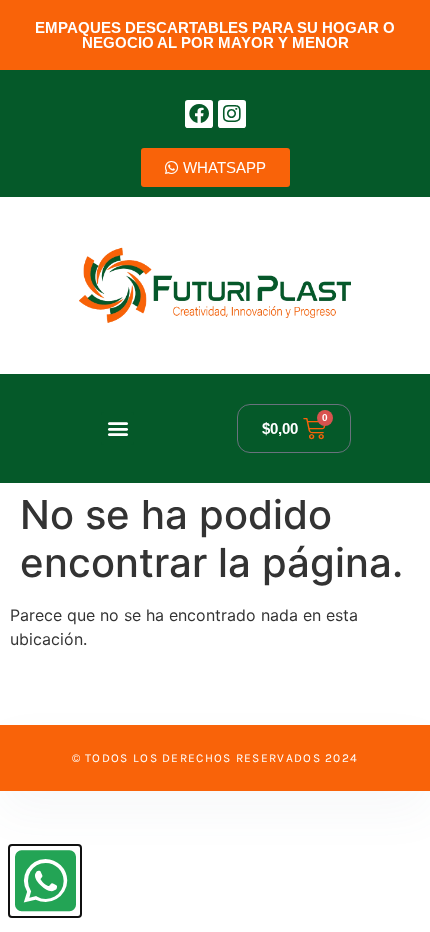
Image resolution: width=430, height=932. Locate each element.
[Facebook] (199, 114)
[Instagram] (232, 114)
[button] (117, 428)
